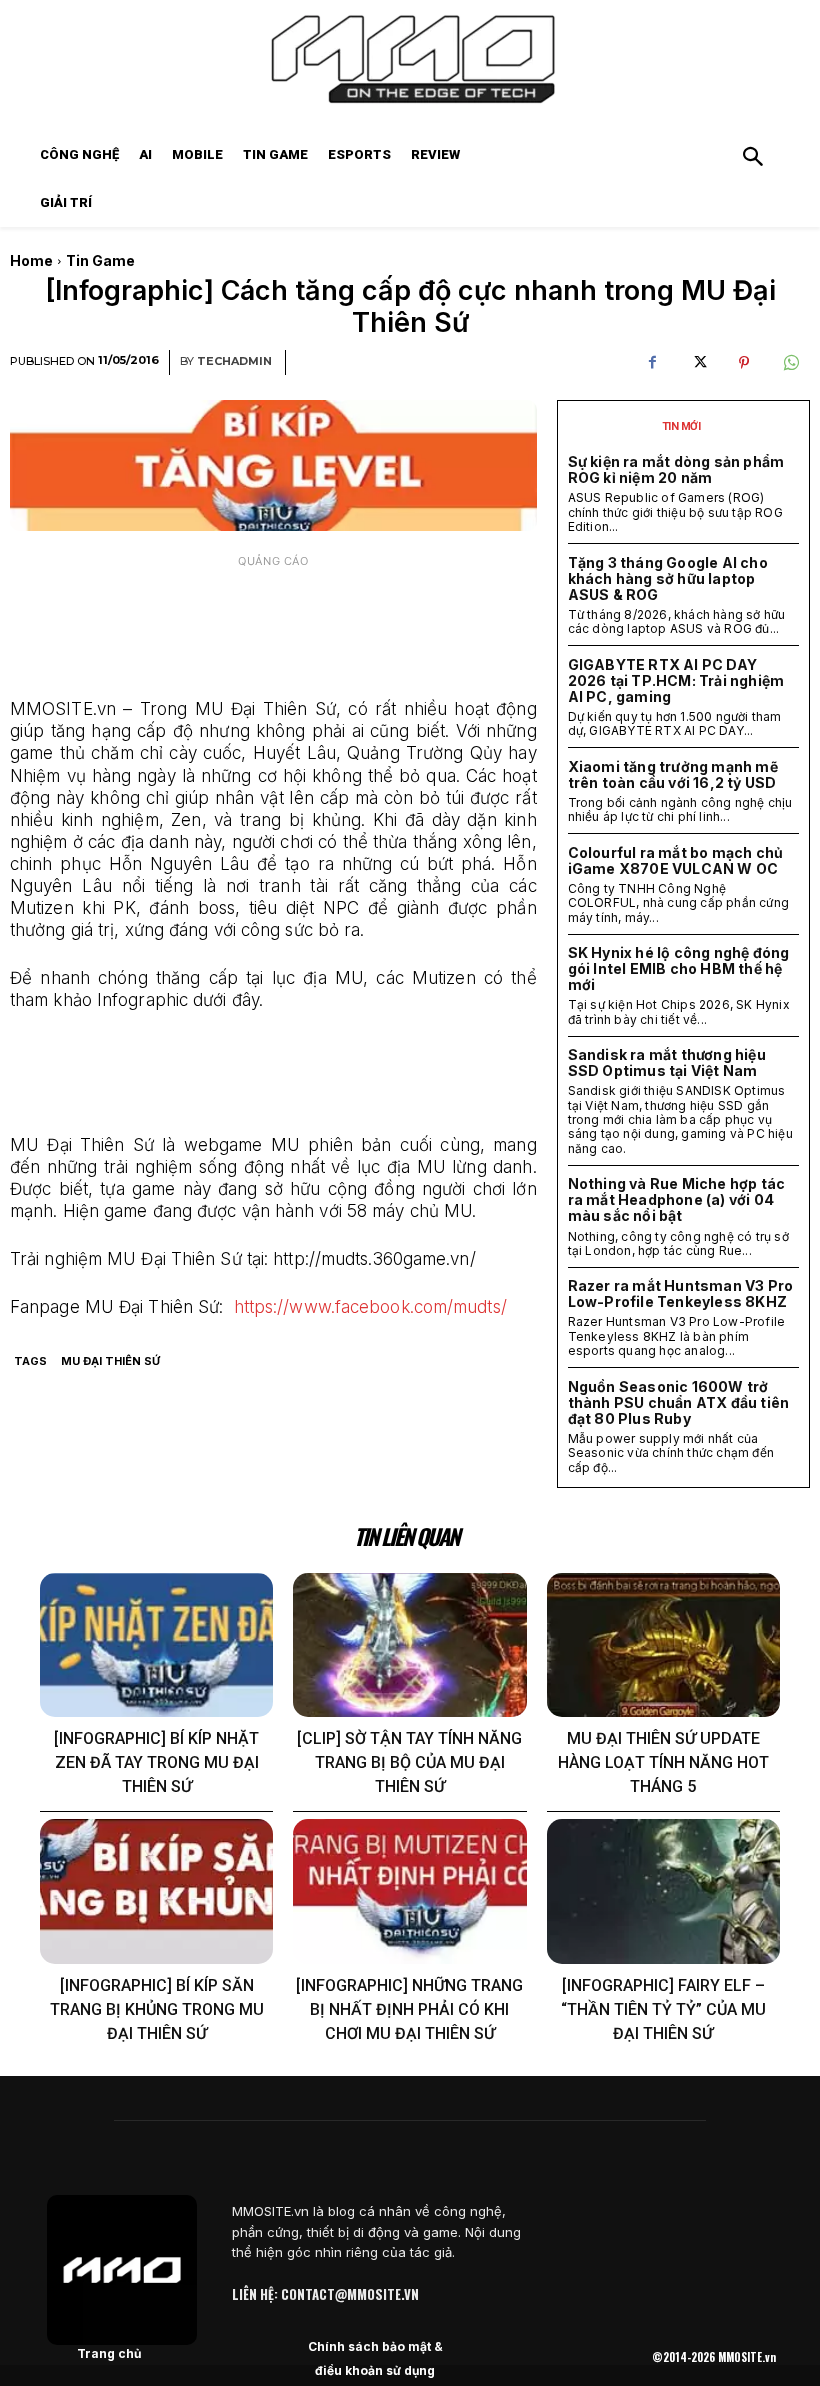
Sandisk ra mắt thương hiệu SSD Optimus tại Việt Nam (667, 1062)
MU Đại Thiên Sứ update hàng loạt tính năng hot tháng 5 (663, 1762)
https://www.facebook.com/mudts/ (370, 1307)
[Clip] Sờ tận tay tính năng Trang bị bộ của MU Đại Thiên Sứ (409, 1762)
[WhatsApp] (790, 363)
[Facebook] (652, 363)
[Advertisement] (273, 628)
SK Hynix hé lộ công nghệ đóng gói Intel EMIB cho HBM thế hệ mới (679, 968)
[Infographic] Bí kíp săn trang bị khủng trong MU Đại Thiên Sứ (157, 2009)
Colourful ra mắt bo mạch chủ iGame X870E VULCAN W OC (676, 860)
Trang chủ (109, 2353)
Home (31, 260)
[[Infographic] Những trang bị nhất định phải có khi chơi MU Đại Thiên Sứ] (409, 1891)
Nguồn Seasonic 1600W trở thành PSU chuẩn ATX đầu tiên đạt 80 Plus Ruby (679, 1402)
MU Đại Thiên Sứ (110, 1361)
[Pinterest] (744, 363)
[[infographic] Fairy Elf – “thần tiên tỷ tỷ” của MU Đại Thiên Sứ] (663, 1891)
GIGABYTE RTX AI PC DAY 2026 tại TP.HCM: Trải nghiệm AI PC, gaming (676, 680)
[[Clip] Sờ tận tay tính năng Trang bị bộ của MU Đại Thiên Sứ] (409, 1645)
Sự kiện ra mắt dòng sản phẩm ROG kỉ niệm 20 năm (676, 469)
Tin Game (100, 260)
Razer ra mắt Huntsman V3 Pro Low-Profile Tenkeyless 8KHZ (681, 1293)
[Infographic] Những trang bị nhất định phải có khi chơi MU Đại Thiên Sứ (409, 2009)
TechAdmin (234, 361)
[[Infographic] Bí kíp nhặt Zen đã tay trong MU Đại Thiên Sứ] (156, 1645)
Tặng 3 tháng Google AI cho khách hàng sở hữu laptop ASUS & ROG (668, 578)
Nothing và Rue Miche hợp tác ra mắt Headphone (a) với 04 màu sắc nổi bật (677, 1199)
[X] (698, 363)
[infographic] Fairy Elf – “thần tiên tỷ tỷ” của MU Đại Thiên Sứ (663, 2009)
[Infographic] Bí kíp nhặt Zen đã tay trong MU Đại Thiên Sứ (156, 1762)
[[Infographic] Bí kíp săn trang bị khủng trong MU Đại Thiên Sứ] (156, 1891)
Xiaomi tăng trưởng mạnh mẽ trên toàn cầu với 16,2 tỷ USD (673, 774)
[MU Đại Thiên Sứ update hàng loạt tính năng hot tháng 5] (663, 1645)
